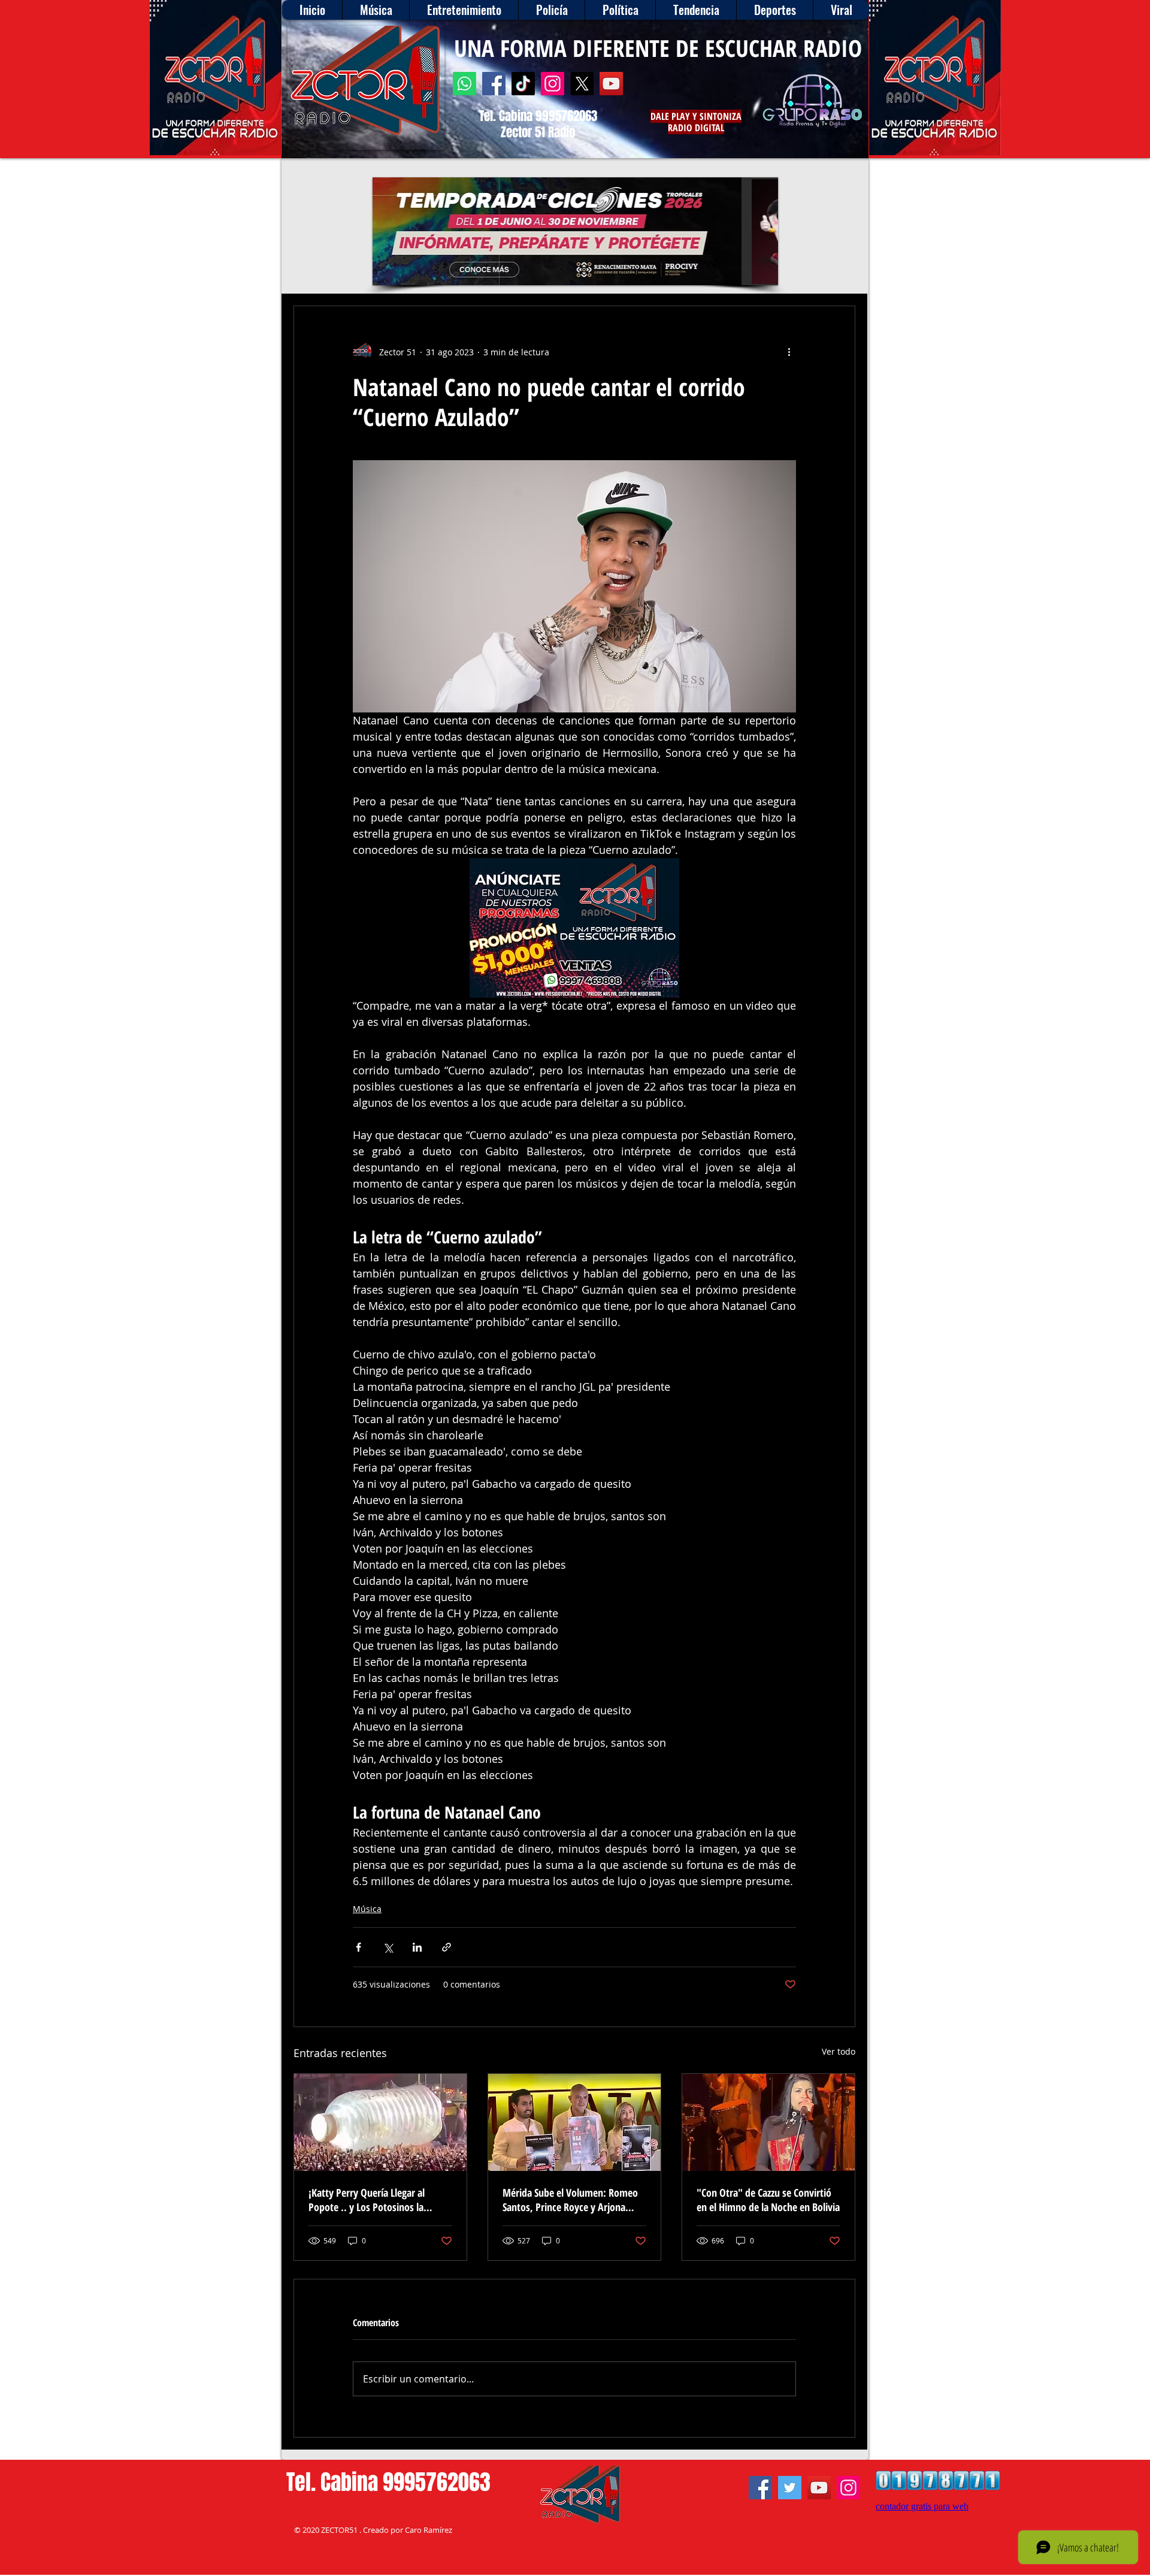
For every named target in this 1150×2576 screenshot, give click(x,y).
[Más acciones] (789, 352)
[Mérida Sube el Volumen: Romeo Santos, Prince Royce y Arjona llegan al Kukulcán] (574, 2122)
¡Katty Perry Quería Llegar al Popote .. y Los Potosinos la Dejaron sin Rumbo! (367, 2200)
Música (367, 1909)
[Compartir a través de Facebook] (358, 1947)
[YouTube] (611, 84)
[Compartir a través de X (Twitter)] (388, 1947)
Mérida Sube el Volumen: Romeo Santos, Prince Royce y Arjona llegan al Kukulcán (570, 2200)
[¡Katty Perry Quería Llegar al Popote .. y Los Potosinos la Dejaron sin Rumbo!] (380, 2122)
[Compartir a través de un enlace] (447, 1947)
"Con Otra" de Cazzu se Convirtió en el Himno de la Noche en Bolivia (768, 2200)
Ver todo (839, 2051)
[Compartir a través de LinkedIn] (417, 1947)
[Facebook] (494, 84)
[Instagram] (553, 84)
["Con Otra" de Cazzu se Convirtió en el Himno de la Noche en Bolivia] (768, 2122)
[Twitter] (790, 2488)
